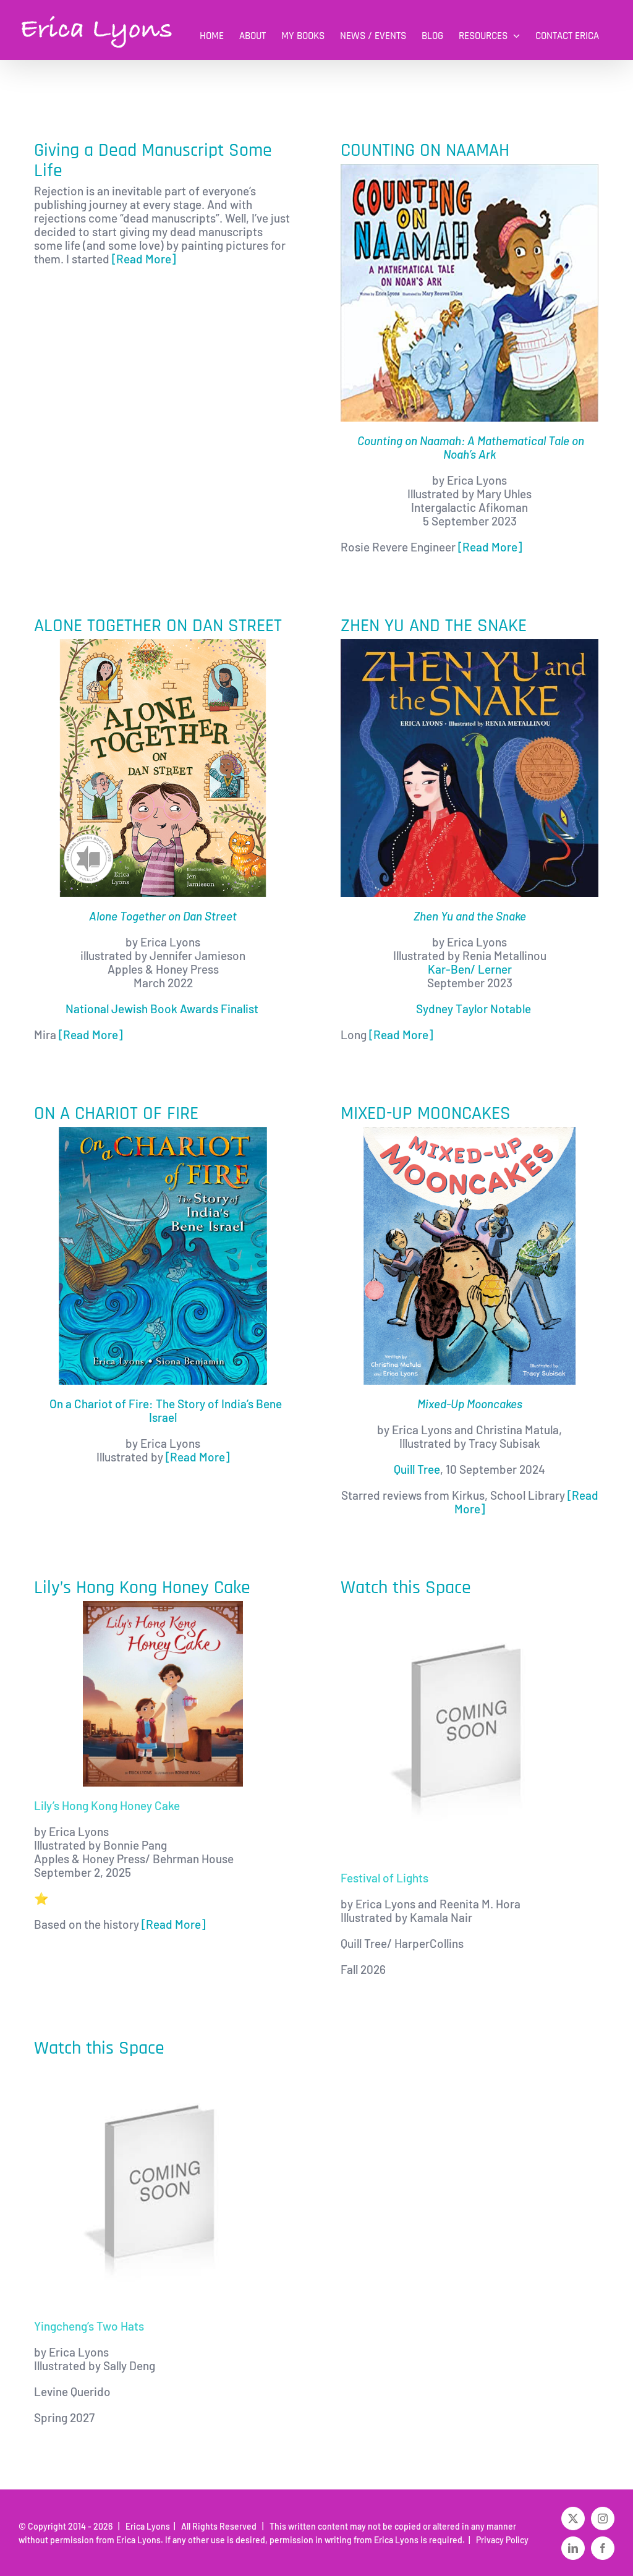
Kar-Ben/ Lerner (470, 969)
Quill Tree (417, 1469)
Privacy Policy (500, 2540)
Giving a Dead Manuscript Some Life (153, 160)
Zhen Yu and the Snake (470, 916)
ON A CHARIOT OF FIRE (116, 1113)
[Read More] (144, 259)
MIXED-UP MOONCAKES (426, 1113)
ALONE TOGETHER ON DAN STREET (158, 626)
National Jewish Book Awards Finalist (163, 1009)
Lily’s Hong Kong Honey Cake (142, 1588)
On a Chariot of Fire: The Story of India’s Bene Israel (166, 1410)
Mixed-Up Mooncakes (470, 1404)
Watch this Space (406, 1588)
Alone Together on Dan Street (163, 916)
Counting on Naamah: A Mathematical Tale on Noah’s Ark (471, 447)
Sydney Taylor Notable (474, 1009)
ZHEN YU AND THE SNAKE (434, 626)
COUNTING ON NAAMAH (425, 150)
